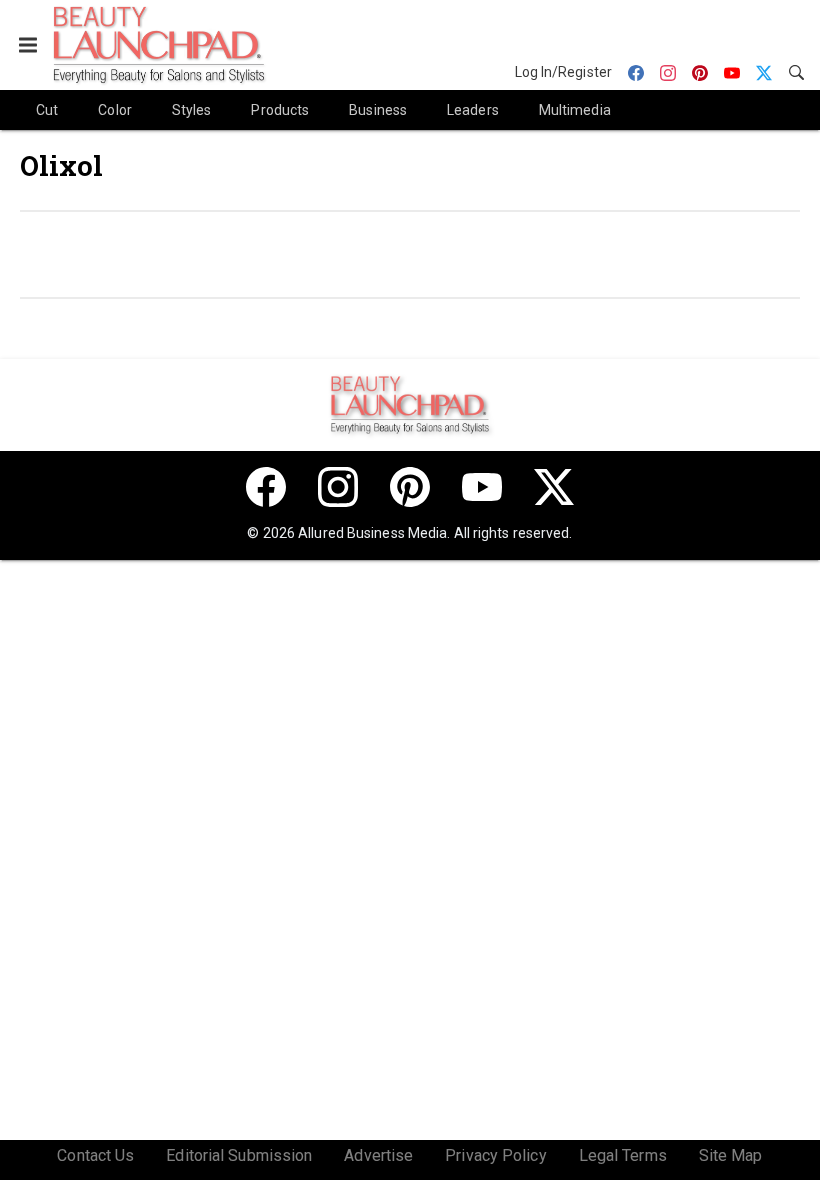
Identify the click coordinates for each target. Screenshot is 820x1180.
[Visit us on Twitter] (554, 487)
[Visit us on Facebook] (266, 487)
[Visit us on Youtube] (482, 487)
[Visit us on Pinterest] (410, 487)
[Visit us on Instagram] (338, 487)
